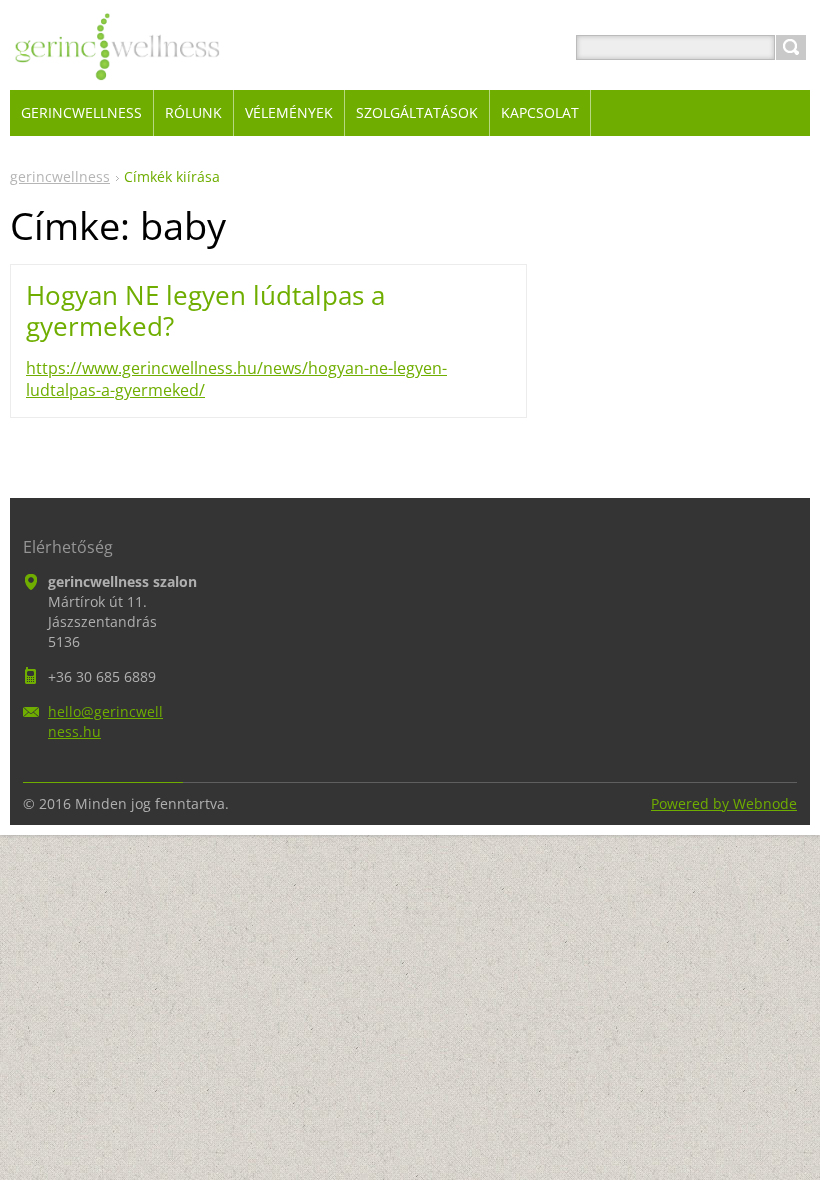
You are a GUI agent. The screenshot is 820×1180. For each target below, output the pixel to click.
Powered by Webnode (724, 803)
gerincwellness (60, 176)
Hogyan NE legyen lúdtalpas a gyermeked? (205, 310)
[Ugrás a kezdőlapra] (117, 71)
